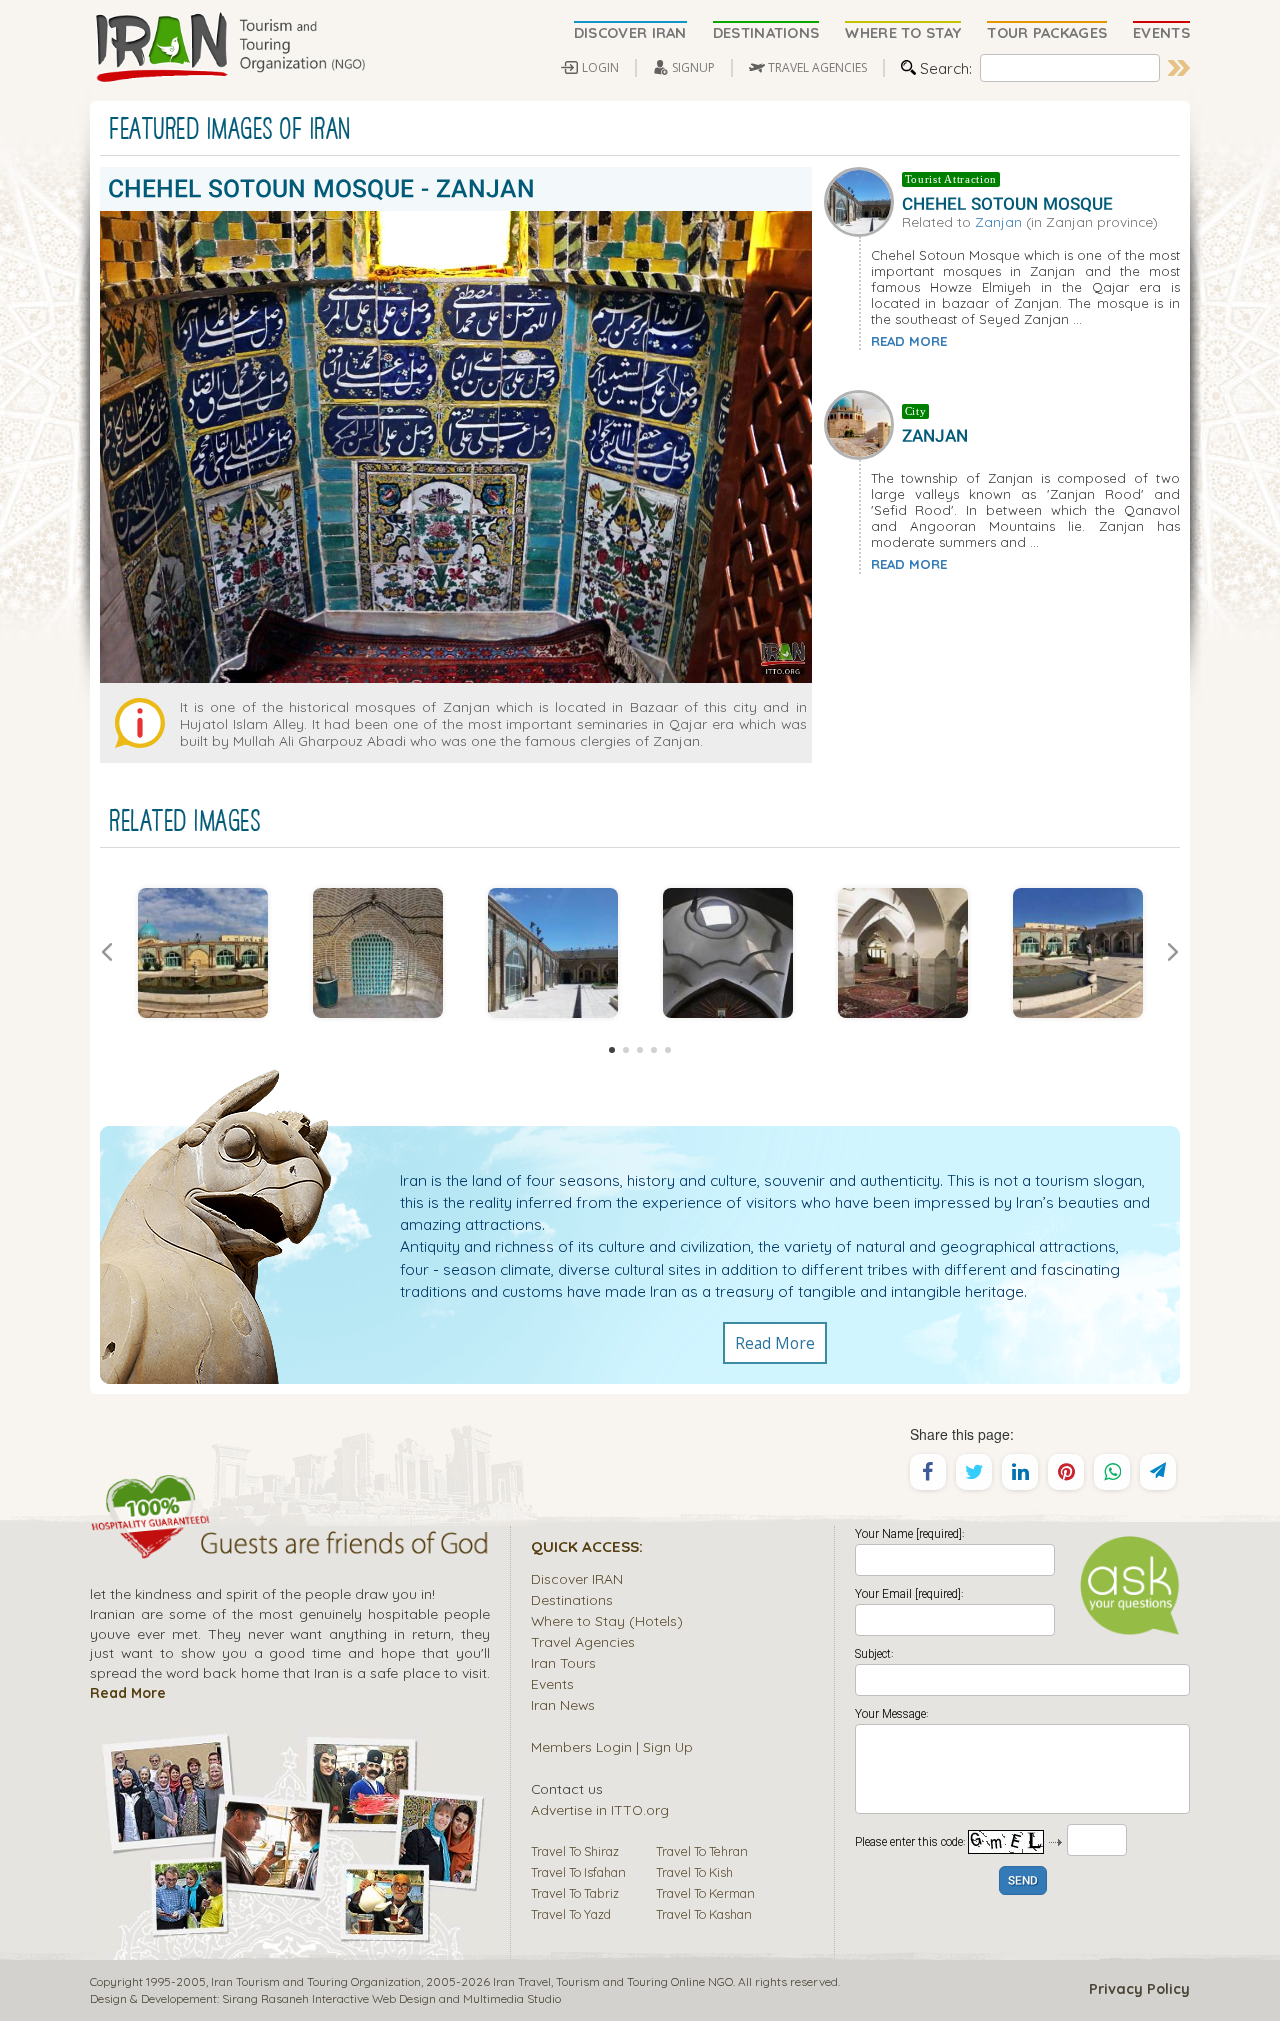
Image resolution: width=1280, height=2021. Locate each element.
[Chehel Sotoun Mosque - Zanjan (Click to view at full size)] (202, 953)
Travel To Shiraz (575, 1851)
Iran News (563, 1704)
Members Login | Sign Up (612, 1746)
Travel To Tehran (702, 1851)
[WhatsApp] (1112, 1472)
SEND (1023, 1881)
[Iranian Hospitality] (290, 1546)
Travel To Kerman (705, 1893)
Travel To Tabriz (575, 1893)
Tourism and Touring (612, 1981)
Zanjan (998, 221)
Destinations (572, 1599)
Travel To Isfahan (578, 1872)
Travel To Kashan (704, 1914)
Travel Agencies (583, 1641)
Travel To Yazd (571, 1914)
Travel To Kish (694, 1872)
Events (552, 1683)
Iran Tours (563, 1662)
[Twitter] (974, 1472)
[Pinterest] (1066, 1472)
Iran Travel (522, 1981)
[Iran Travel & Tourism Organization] (230, 48)
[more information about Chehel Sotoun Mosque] (863, 199)
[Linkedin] (1020, 1472)
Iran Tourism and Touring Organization (316, 1981)
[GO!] (1179, 68)
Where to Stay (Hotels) (607, 1620)
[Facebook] (928, 1472)
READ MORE (909, 341)
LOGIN (600, 67)
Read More (775, 1343)
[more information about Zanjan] (863, 423)
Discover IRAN (577, 1578)
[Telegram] (1158, 1472)
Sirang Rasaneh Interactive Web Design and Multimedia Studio (391, 1998)
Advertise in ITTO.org (600, 1809)
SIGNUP (693, 67)
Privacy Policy (1139, 1989)
